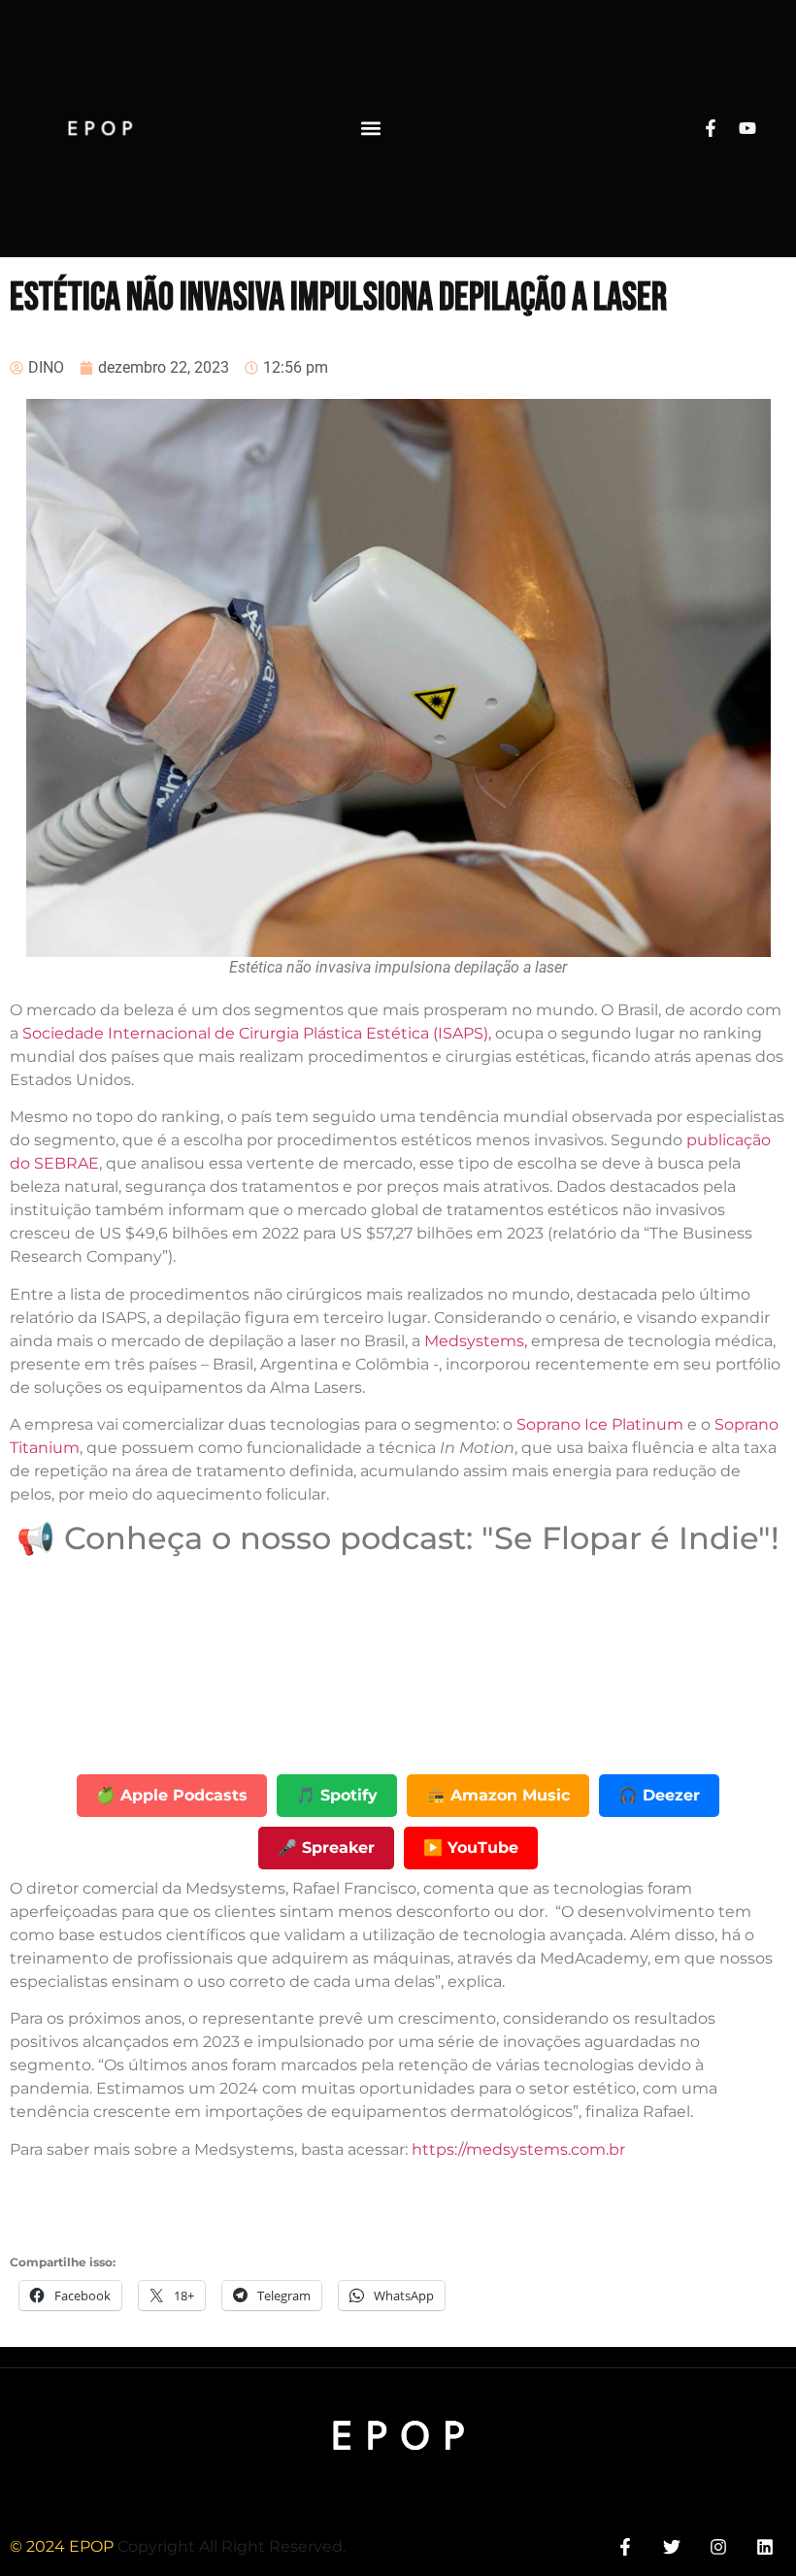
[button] (371, 129)
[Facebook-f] (711, 128)
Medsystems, (476, 1341)
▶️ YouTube (471, 1848)
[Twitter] (671, 2546)
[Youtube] (747, 128)
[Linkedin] (765, 2546)
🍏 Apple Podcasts (172, 1795)
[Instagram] (719, 2546)
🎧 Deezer (659, 1795)
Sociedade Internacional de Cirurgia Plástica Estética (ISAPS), (255, 1033)
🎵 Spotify (337, 1795)
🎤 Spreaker (326, 1848)
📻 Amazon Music (498, 1795)
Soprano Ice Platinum (600, 1424)
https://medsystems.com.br (518, 2149)
